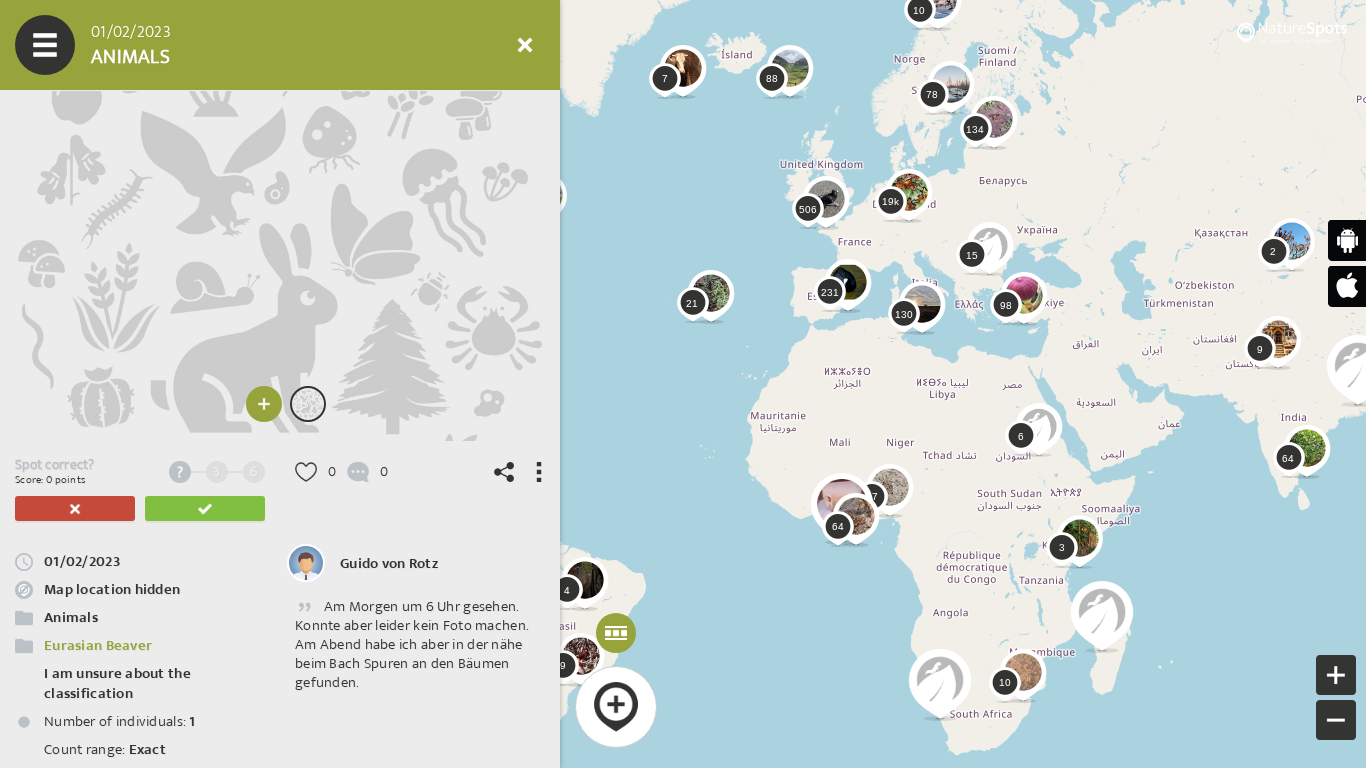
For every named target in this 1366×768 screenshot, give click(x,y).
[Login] (465, 45)
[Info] (405, 45)
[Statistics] (225, 45)
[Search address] (345, 45)
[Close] (525, 45)
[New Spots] (105, 45)
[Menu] (45, 45)
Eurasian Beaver (98, 645)
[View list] (165, 45)
